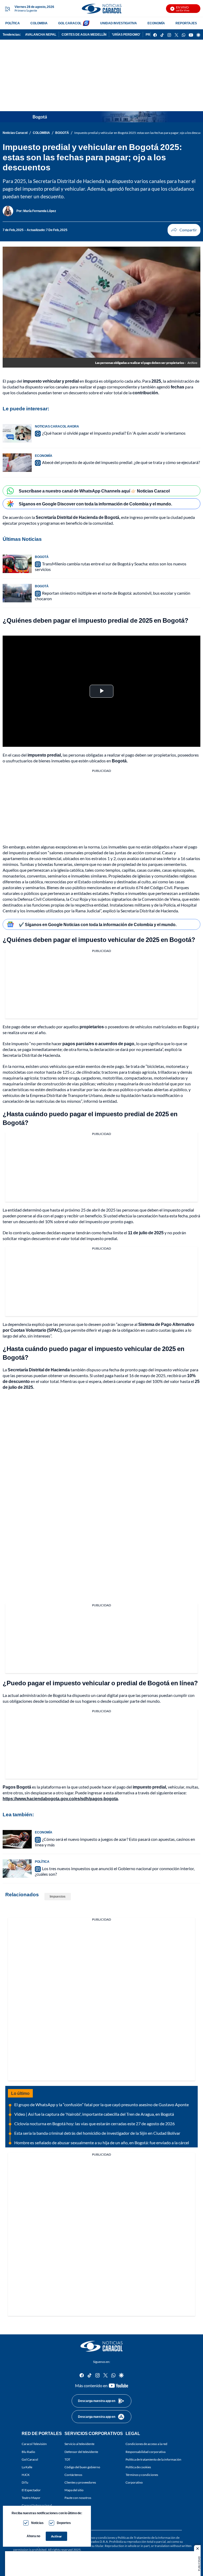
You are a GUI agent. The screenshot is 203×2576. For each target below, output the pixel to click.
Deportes (64, 2523)
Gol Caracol (30, 2459)
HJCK (26, 2475)
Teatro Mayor (31, 2498)
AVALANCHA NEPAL (41, 34)
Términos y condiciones (142, 2475)
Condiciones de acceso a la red (146, 2444)
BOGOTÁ (62, 133)
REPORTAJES (186, 23)
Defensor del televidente (81, 2451)
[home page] (101, 9)
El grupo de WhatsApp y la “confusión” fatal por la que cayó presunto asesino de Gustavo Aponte (101, 2105)
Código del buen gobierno (82, 2467)
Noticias (37, 2523)
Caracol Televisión (34, 2444)
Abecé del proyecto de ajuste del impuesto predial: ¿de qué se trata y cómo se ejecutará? (121, 462)
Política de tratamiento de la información (153, 2459)
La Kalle (27, 2467)
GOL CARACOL (70, 23)
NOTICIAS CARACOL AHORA (57, 426)
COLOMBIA (39, 23)
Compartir (184, 230)
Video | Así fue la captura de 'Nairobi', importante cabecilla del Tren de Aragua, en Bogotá (94, 2114)
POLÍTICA (13, 23)
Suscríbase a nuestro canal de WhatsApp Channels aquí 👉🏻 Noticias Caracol (94, 491)
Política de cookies (138, 2467)
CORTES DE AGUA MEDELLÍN (84, 34)
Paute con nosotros (78, 2498)
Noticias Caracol (15, 133)
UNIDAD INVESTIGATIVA (119, 23)
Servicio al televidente (79, 2444)
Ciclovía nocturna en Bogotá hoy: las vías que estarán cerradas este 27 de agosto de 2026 (94, 2124)
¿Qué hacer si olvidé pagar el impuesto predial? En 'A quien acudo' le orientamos (114, 433)
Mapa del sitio (74, 2490)
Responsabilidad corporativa (146, 2451)
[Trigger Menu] (7, 9)
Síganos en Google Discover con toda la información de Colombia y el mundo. (95, 504)
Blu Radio (28, 2451)
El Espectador (31, 2490)
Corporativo (134, 2482)
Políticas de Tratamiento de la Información (147, 2538)
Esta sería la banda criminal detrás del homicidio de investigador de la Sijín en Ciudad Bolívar (97, 2133)
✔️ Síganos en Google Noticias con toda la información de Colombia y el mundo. (98, 924)
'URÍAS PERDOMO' (126, 34)
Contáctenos (73, 2475)
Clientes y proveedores (80, 2482)
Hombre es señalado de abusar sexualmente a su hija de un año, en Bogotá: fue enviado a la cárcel (102, 2143)
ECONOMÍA (156, 23)
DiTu (25, 2482)
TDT (67, 2459)
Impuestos (58, 1896)
